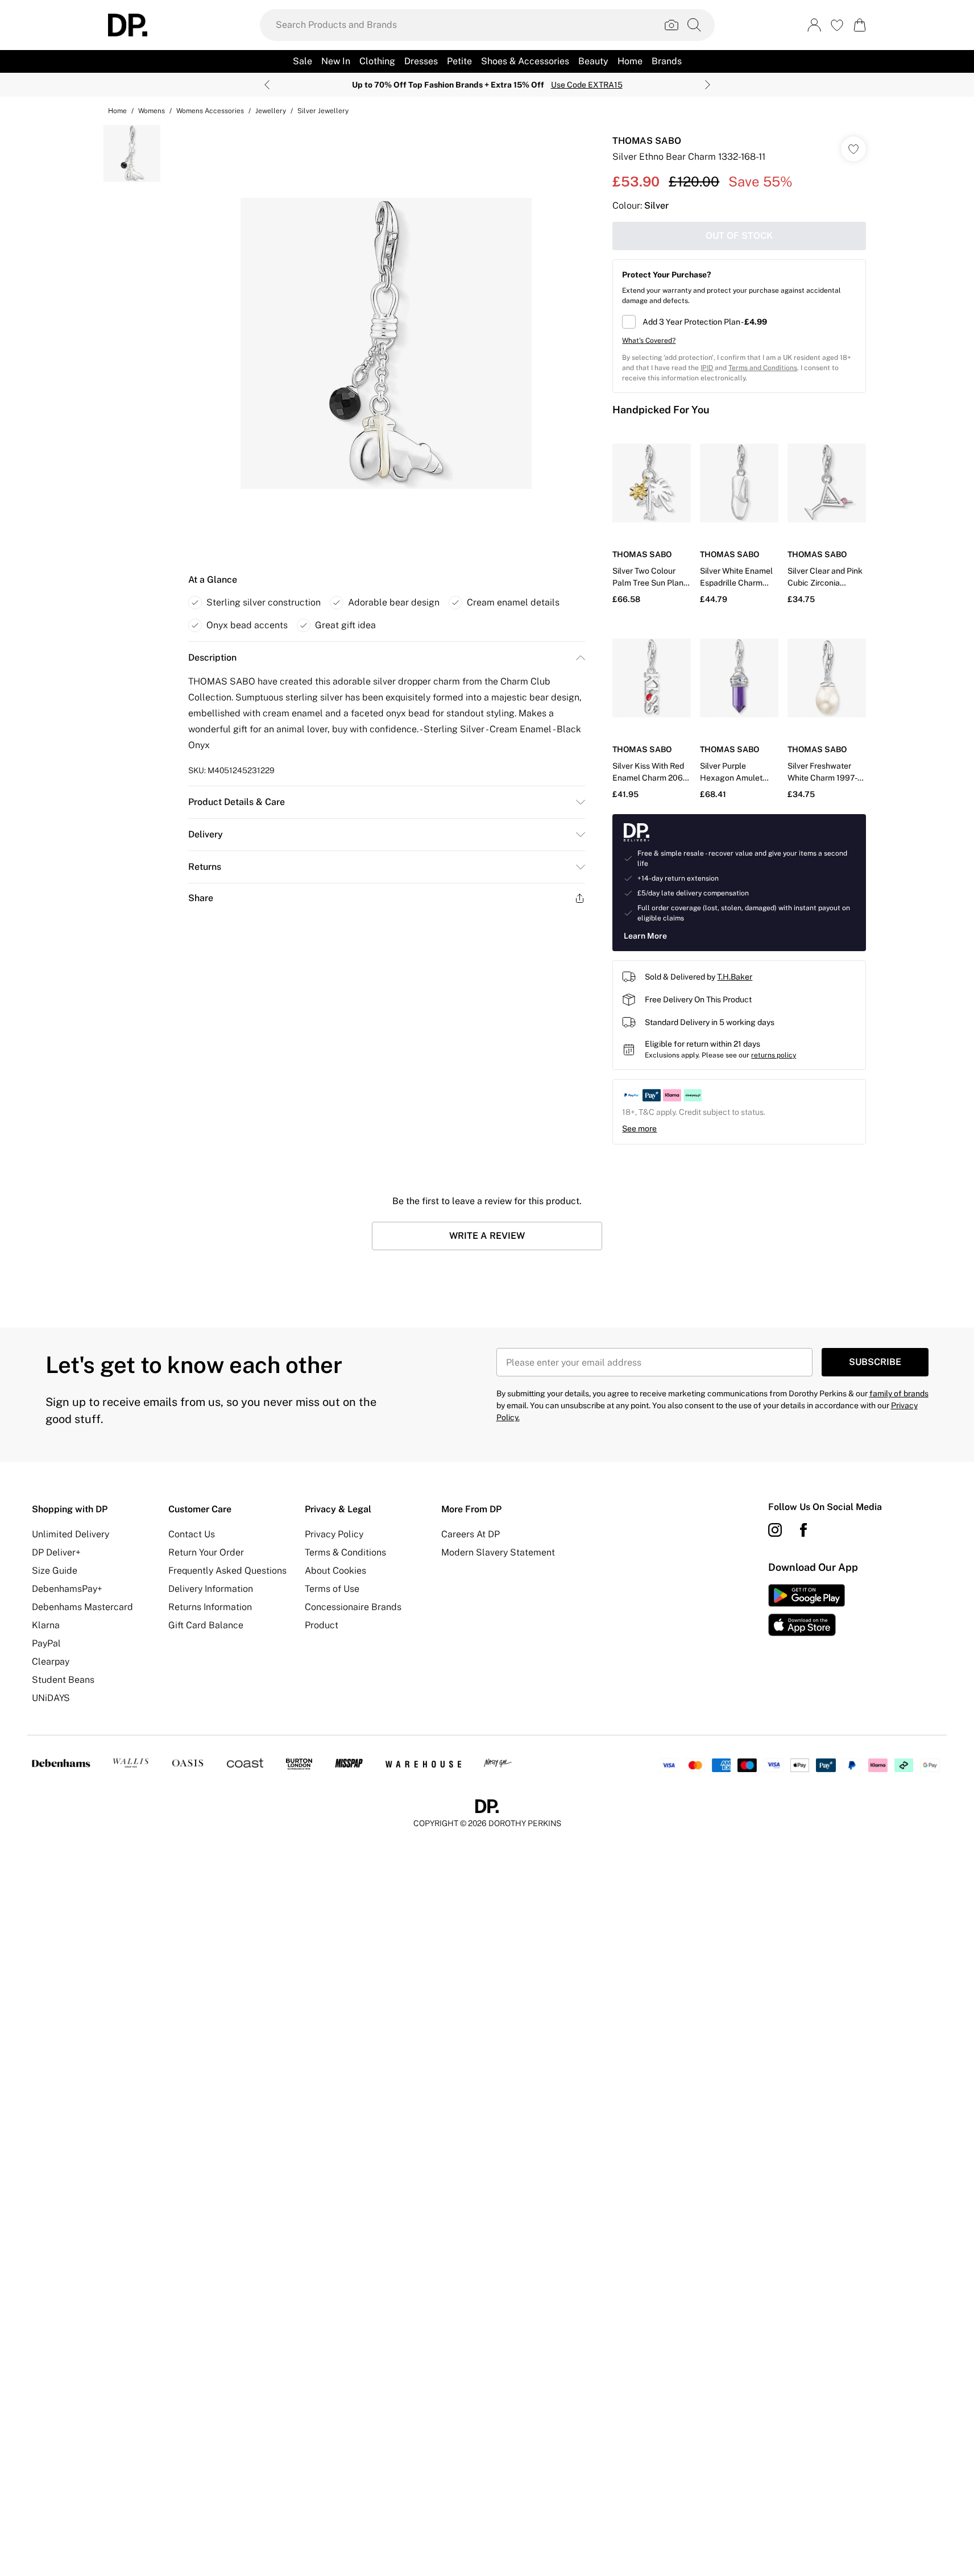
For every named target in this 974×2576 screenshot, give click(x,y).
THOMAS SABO (647, 141)
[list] (386, 343)
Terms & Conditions (345, 1552)
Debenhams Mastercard (82, 1607)
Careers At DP (471, 1534)
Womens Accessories (210, 111)
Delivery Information (211, 1589)
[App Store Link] (807, 1610)
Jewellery (271, 111)
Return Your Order (206, 1552)
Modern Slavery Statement (498, 1552)
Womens (152, 111)
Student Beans (63, 1680)
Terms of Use (332, 1589)
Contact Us (192, 1534)
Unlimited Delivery (71, 1534)
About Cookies (335, 1571)
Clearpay (51, 1662)
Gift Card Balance (206, 1625)
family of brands (899, 1393)
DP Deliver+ (56, 1552)
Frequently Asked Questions (227, 1571)
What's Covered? (649, 341)
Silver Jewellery (323, 111)
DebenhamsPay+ (67, 1589)
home (117, 111)
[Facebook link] (803, 1530)
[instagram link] (775, 1530)
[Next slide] (708, 85)
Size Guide (55, 1571)
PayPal (46, 1643)
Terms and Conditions (763, 368)
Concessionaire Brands (353, 1607)
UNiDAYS (51, 1698)
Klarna (46, 1625)
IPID (707, 368)
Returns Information (210, 1607)
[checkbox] (739, 322)
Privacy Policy (334, 1534)
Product (322, 1625)
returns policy (774, 1055)
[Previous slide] (267, 85)
